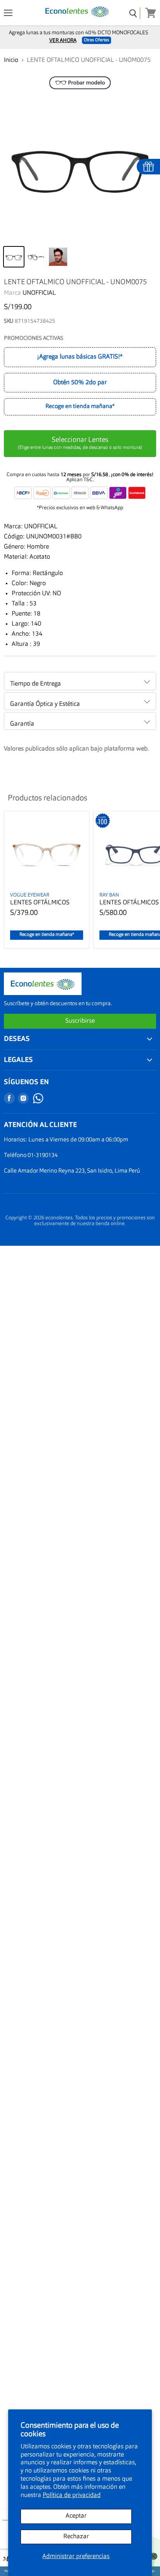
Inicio (11, 60)
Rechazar (76, 2537)
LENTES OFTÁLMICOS (40, 903)
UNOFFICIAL (39, 293)
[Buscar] (133, 13)
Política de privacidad (72, 2495)
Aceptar (76, 2516)
